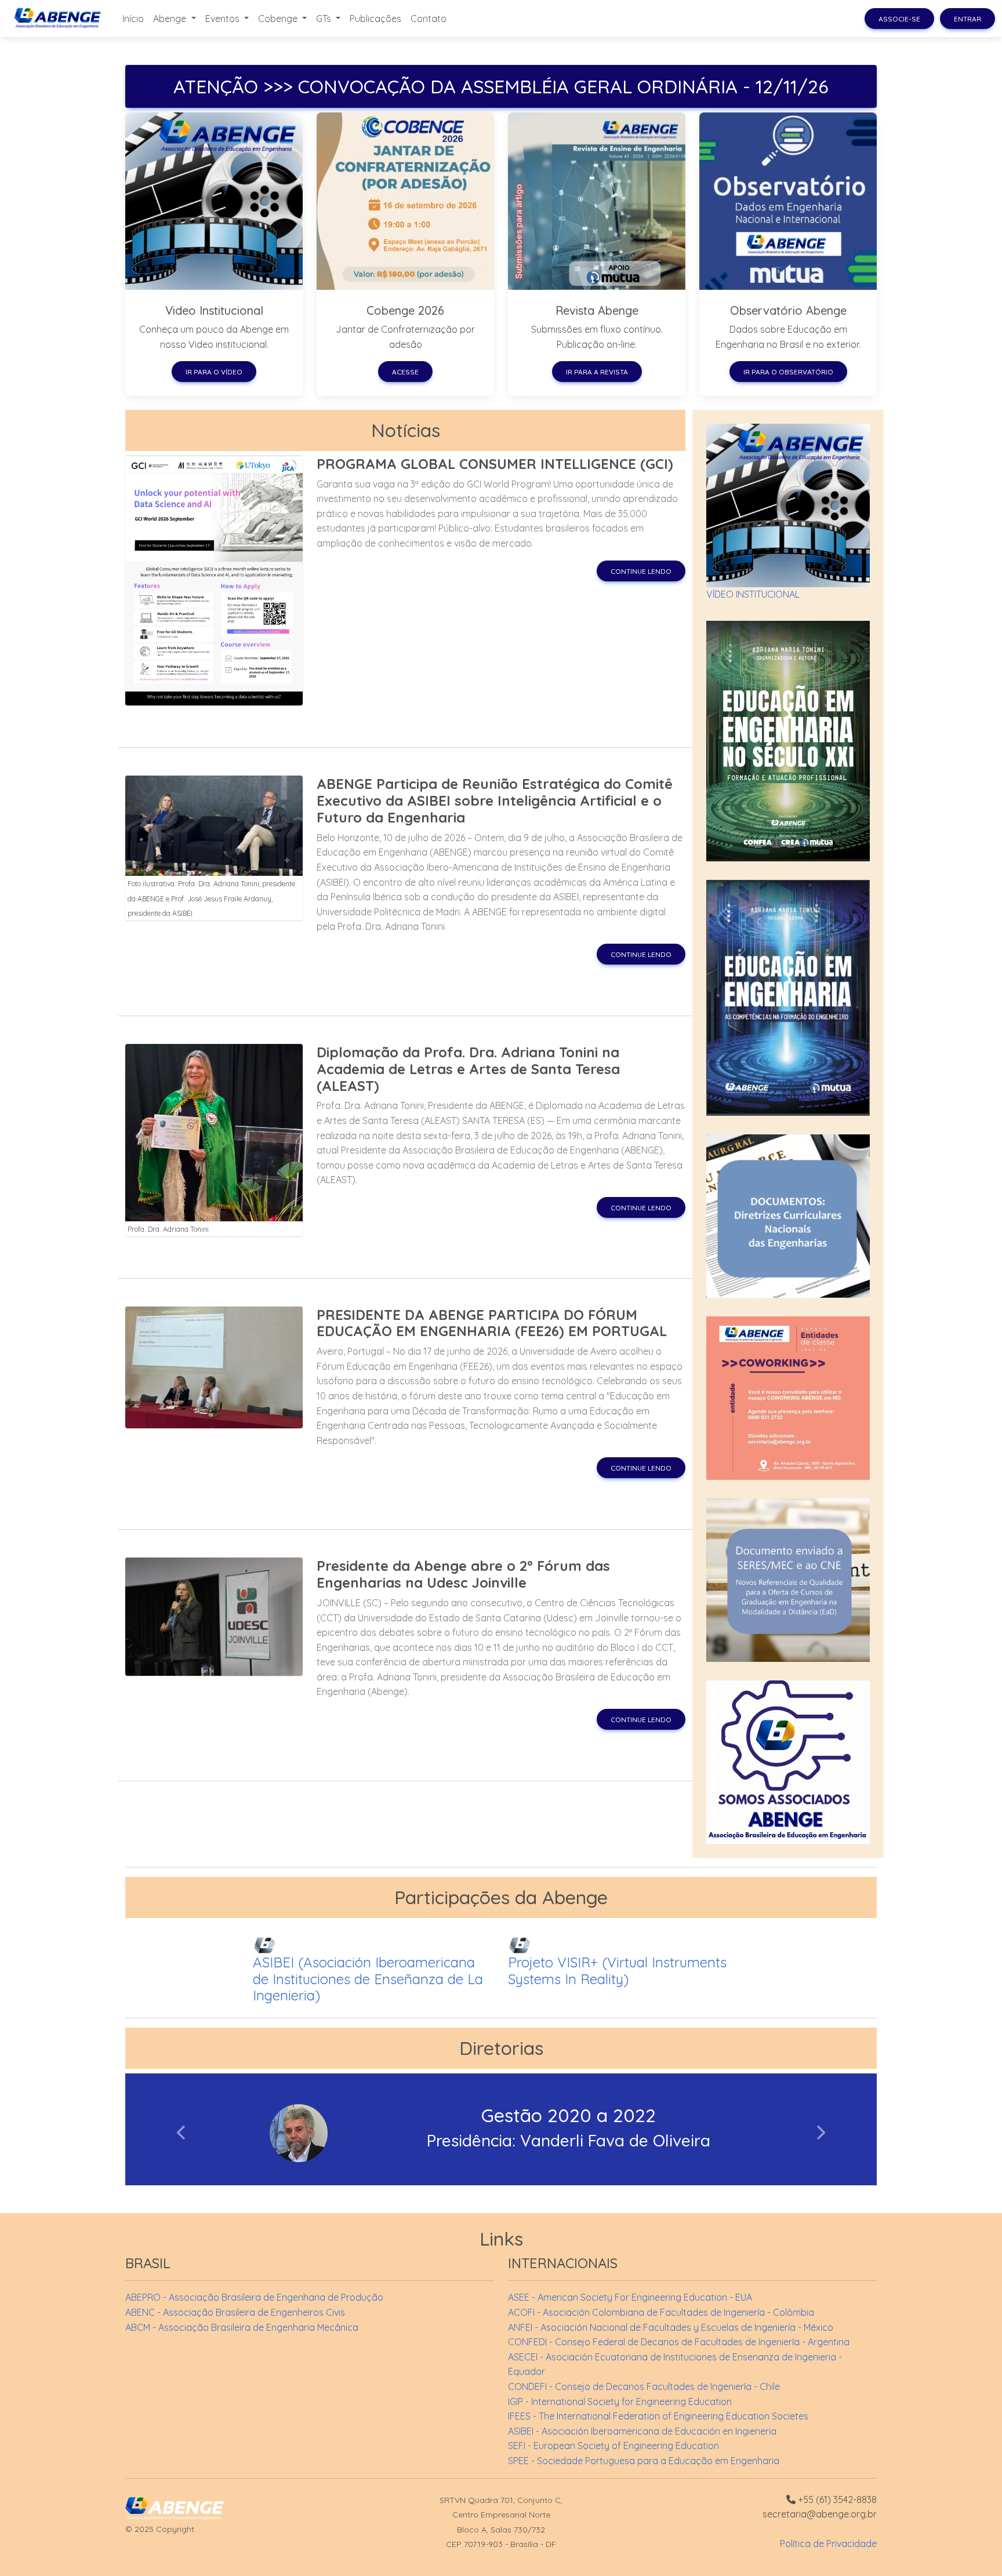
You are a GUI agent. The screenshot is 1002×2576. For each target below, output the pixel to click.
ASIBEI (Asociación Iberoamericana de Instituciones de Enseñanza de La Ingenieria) (368, 1979)
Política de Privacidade (828, 2544)
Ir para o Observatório (788, 372)
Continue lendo (641, 571)
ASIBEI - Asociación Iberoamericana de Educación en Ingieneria (642, 2431)
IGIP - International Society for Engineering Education (620, 2402)
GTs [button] (325, 19)
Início (133, 19)
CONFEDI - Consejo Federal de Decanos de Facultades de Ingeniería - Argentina (679, 2342)
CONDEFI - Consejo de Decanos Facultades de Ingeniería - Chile (644, 2386)
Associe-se (899, 19)
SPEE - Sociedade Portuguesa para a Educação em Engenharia (644, 2461)
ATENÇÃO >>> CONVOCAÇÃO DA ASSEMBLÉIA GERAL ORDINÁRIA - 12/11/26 (501, 86)
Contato (429, 19)
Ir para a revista (597, 372)
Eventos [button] (224, 19)
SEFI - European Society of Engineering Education (613, 2446)
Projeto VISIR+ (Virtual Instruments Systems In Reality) (617, 1971)
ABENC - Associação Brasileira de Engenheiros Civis (235, 2312)
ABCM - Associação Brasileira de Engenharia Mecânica (242, 2327)
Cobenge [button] (279, 19)
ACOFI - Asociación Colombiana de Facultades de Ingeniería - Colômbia (661, 2312)
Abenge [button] (171, 19)
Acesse (405, 372)
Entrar (967, 19)
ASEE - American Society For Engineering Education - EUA (630, 2297)
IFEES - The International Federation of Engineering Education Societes (658, 2416)
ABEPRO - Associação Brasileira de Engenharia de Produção (254, 2297)
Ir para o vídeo (214, 372)
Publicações (375, 19)
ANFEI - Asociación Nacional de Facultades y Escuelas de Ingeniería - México (671, 2327)
